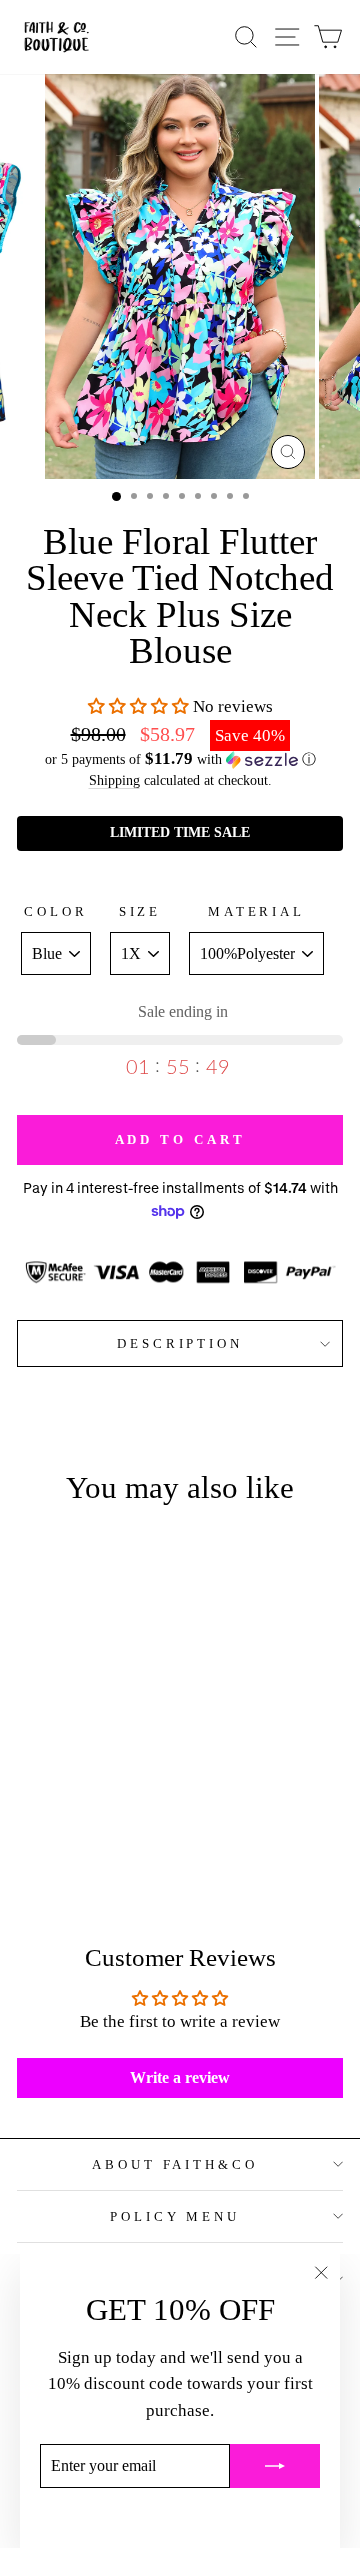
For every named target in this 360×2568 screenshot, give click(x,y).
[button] (138, 706)
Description (180, 1343)
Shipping (114, 780)
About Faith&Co (175, 2164)
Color (56, 911)
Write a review (180, 2077)
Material (257, 911)
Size (140, 911)
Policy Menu (175, 2216)
